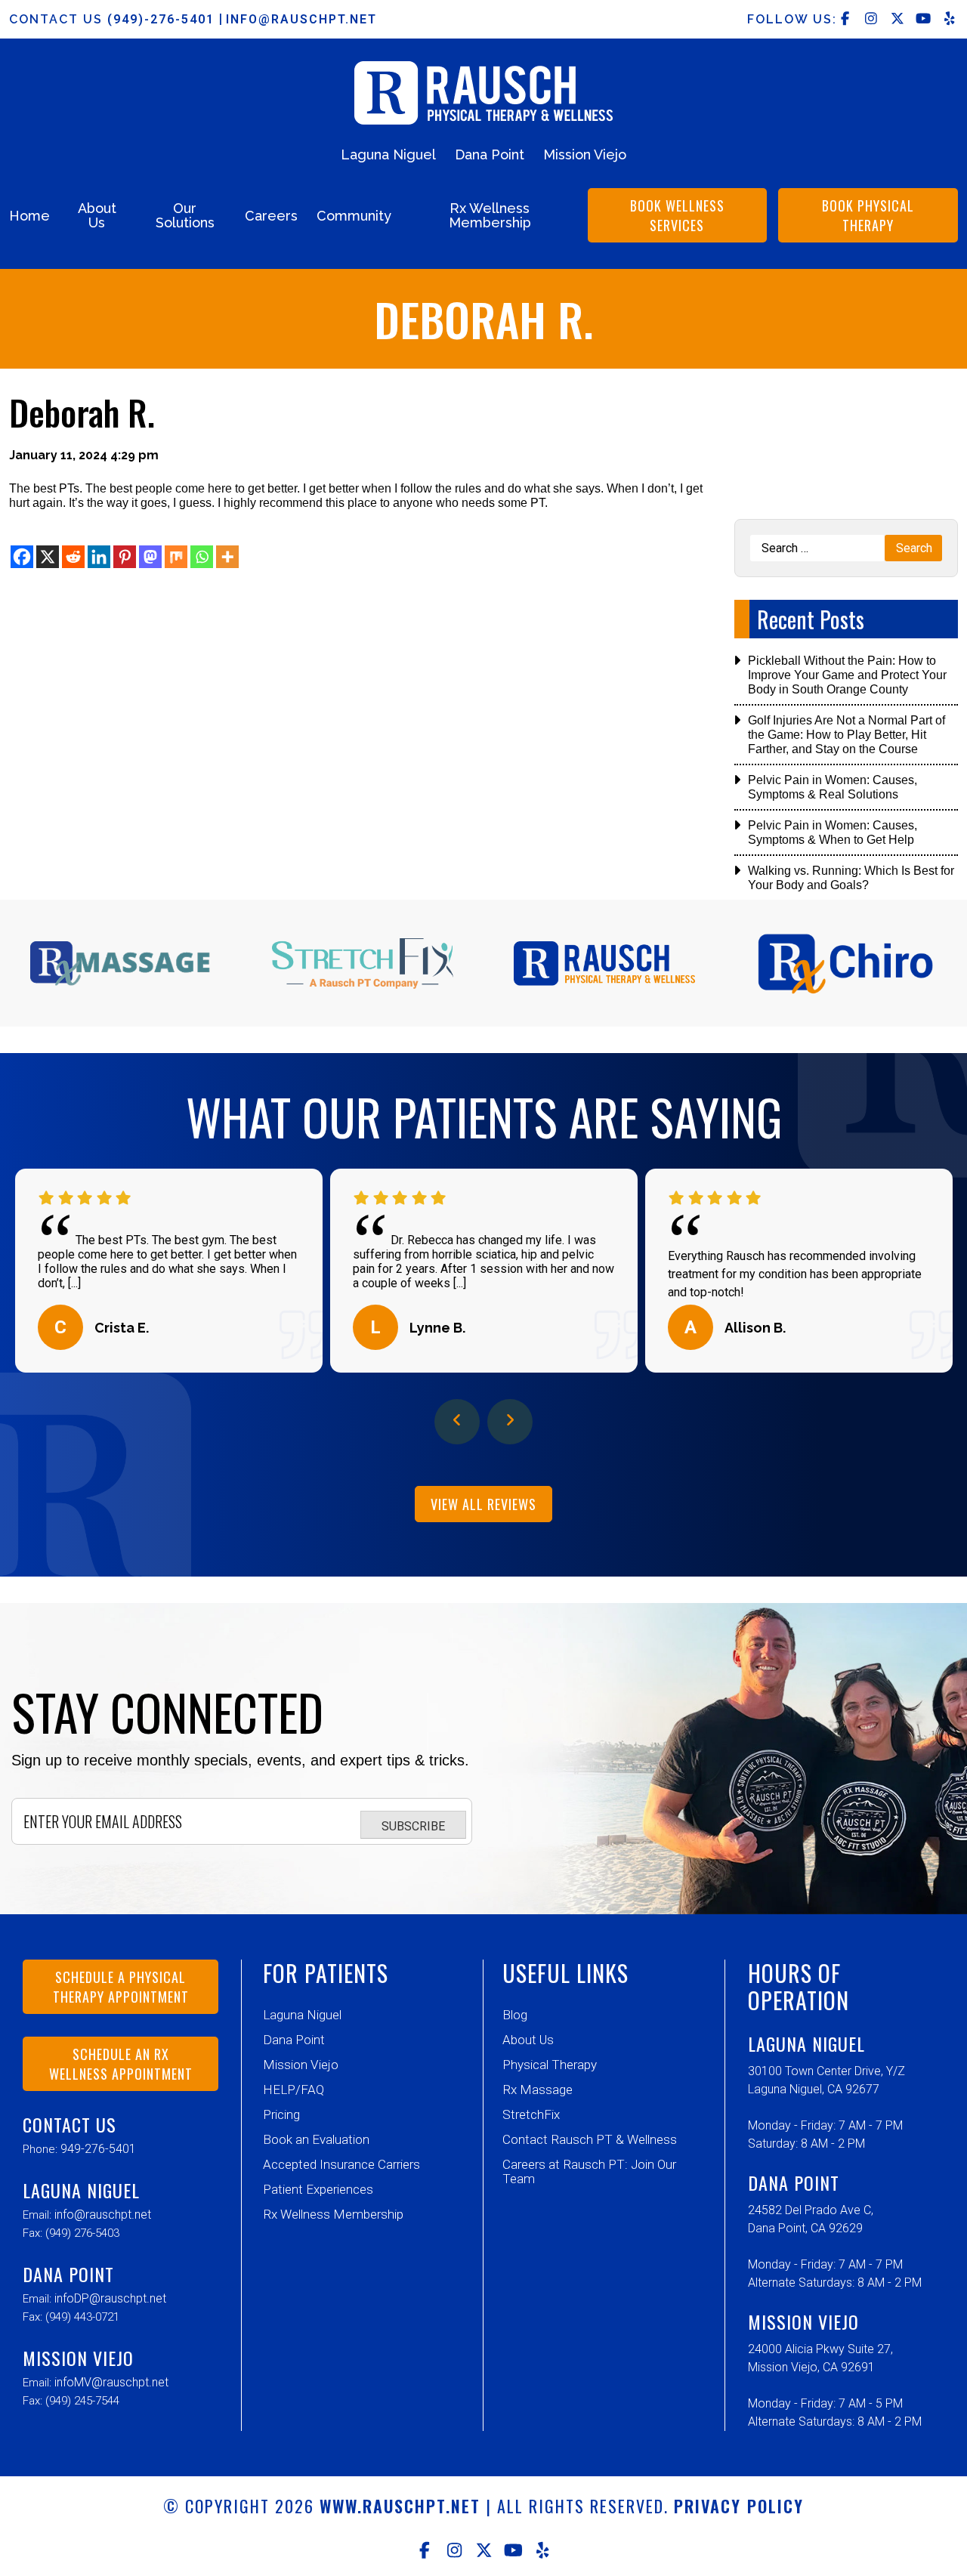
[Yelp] (543, 2550)
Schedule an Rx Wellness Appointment (121, 2064)
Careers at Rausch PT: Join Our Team (589, 2171)
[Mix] (176, 557)
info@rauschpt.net (301, 19)
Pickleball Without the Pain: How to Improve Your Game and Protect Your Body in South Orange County (847, 675)
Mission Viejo (585, 154)
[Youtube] (513, 2550)
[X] (48, 557)
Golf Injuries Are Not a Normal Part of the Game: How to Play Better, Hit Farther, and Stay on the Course (847, 735)
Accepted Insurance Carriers (341, 2164)
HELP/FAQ (293, 2090)
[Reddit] (73, 557)
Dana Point (490, 154)
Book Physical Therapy (868, 215)
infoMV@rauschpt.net (111, 2382)
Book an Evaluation (316, 2139)
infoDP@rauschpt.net (110, 2298)
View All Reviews (483, 1504)
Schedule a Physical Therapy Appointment (121, 1987)
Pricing (281, 2114)
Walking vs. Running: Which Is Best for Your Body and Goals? (851, 878)
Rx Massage (538, 2090)
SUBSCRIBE (413, 1826)
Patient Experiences (318, 2189)
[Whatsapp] (202, 557)
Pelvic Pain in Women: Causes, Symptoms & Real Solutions (833, 787)
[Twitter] (484, 2550)
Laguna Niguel (388, 154)
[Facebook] (22, 557)
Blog (515, 2015)
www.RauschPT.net (400, 2506)
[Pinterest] (125, 557)
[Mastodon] (150, 557)
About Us (97, 215)
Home (29, 216)
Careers (271, 216)
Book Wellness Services (677, 215)
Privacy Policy (739, 2506)
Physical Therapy (550, 2065)
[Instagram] (454, 2550)
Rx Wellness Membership (490, 215)
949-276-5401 (98, 2149)
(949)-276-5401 (163, 19)
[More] (227, 557)
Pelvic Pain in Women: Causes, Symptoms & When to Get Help (833, 832)
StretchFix (531, 2114)
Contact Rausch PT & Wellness (590, 2139)
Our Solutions (185, 215)
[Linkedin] (99, 557)
